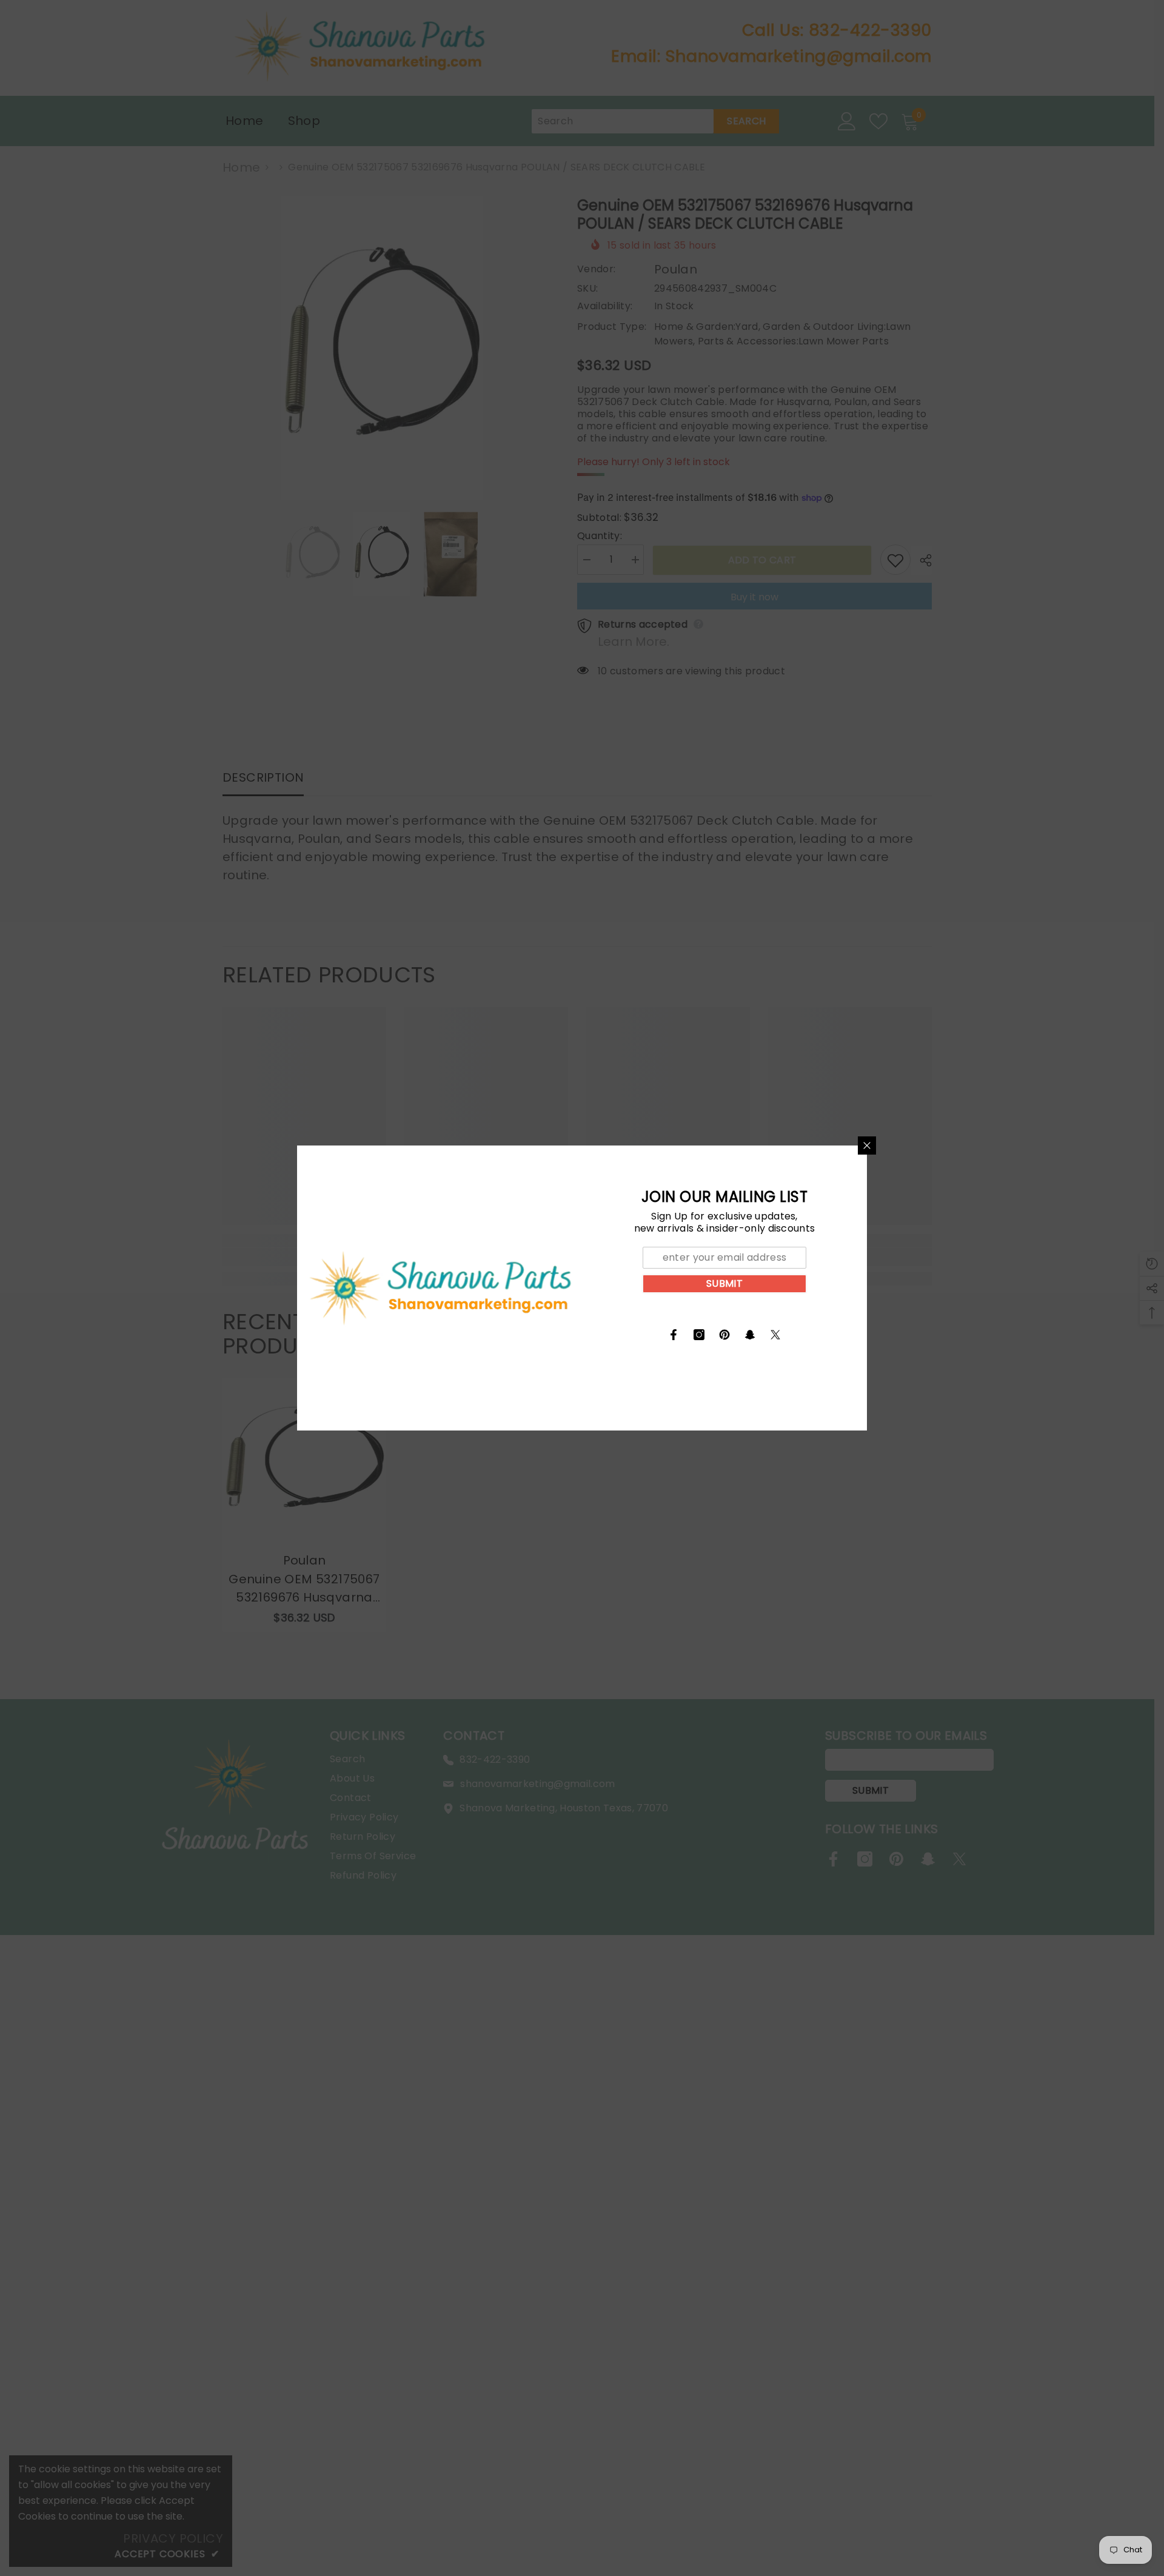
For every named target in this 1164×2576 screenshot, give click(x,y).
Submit (724, 1283)
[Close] (867, 1145)
